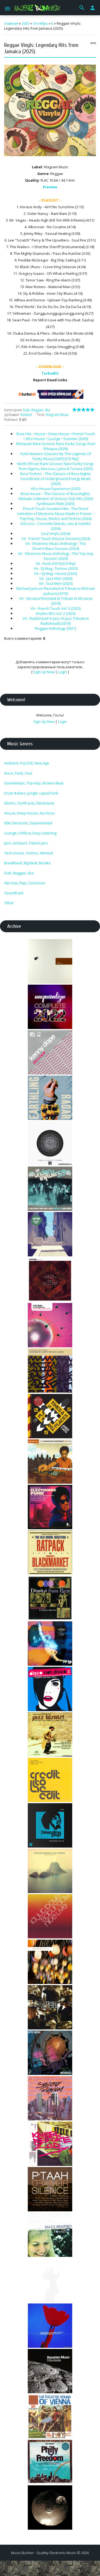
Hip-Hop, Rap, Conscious (25, 883)
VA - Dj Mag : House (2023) (56, 573)
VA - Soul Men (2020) (56, 583)
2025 (26, 23)
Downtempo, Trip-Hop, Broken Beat (34, 783)
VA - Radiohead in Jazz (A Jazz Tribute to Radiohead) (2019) (56, 621)
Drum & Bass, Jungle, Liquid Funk (31, 793)
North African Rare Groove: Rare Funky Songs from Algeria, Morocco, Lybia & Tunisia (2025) (56, 466)
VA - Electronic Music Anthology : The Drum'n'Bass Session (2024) (56, 546)
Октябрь (40, 23)
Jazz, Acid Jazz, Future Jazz (26, 843)
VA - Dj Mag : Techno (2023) (56, 568)
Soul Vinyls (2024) (56, 534)
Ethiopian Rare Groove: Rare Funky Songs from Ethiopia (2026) (56, 446)
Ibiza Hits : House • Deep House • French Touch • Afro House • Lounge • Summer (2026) (56, 436)
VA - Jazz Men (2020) (56, 578)
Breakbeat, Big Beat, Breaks (27, 863)
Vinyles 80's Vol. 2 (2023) (56, 613)
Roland (26, 415)
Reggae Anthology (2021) (56, 628)
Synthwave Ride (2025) (56, 504)
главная (11, 23)
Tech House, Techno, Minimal (29, 853)
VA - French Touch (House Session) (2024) (56, 538)
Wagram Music (57, 415)
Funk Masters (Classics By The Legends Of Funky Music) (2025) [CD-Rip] (56, 456)
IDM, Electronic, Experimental (28, 823)
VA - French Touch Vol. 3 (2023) (56, 608)
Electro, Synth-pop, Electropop (29, 803)
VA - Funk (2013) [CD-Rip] (56, 563)
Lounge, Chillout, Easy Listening (30, 833)
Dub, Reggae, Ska (37, 410)
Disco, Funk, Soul (18, 773)
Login (62, 672)
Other (9, 903)
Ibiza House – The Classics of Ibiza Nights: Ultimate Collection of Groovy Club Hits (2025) (56, 496)
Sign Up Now (44, 672)
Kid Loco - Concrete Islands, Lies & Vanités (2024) (56, 526)
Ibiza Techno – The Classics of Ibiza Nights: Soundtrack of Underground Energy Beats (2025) (56, 479)
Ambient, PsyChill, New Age (27, 763)
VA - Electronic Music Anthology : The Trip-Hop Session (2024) (56, 556)
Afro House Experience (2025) (56, 489)
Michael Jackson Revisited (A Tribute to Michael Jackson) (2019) (56, 591)
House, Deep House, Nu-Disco (29, 813)
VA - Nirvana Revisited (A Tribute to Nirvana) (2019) (56, 601)
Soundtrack (14, 893)
